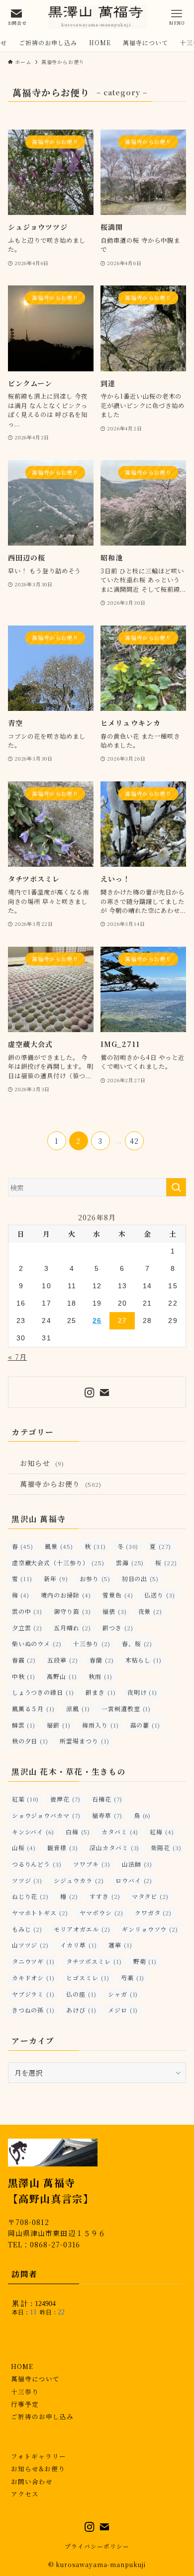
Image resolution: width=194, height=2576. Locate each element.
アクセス (25, 2494)
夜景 (150, 1611)
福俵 (115, 1611)
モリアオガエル (82, 1929)
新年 (56, 1578)
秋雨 (100, 1676)
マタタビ (150, 1896)
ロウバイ (134, 1880)
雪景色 (118, 1595)
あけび (81, 2010)
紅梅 (162, 1832)
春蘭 (102, 1660)
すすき (105, 1896)
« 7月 (18, 1357)
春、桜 (137, 1643)
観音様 (63, 1847)
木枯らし (144, 1660)
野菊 (145, 1961)
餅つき (118, 1628)
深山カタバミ (115, 1847)
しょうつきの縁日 (43, 1692)
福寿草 (107, 1815)
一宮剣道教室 (126, 1708)
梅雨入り (100, 1725)
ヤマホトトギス (40, 1913)
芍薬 (133, 1978)
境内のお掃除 (66, 1595)
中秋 (24, 1676)
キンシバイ (33, 1832)
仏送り (160, 1595)
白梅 (78, 1832)
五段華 (63, 1660)
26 (97, 1321)
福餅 (59, 1725)
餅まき (101, 1692)
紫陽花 (166, 1847)
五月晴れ (72, 1628)
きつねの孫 (34, 2010)
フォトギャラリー (39, 2456)
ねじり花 (31, 1896)
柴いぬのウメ (37, 1643)
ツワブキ (92, 1864)
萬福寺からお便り (61, 1484)
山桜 (24, 1847)
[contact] (104, 1392)
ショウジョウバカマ (46, 1815)
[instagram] (90, 1392)
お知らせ (42, 1463)
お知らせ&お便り (38, 2469)
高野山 (62, 1676)
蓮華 (120, 1945)
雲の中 (27, 1611)
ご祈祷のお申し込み (42, 2416)
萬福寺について (35, 2379)
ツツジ (27, 1880)
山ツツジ (31, 1945)
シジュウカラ (79, 1880)
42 (134, 1141)
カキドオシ (34, 1978)
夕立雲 (27, 1628)
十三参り (92, 1643)
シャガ (123, 1994)
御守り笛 (72, 1611)
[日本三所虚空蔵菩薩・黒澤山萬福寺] (97, 17)
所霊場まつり (85, 1741)
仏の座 (81, 1994)
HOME (22, 2366)
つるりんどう (37, 1864)
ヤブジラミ (34, 1994)
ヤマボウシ (101, 1913)
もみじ (27, 1929)
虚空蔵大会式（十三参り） (58, 1563)
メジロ (123, 2010)
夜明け (143, 1692)
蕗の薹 (145, 1725)
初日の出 (141, 1578)
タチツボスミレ (94, 1961)
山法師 (137, 1864)
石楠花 (107, 1799)
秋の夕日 (30, 1741)
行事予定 (25, 2404)
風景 (59, 1546)
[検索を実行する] (176, 1187)
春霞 (24, 1660)
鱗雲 (24, 1725)
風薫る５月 (34, 1708)
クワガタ (153, 1913)
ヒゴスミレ (88, 1978)
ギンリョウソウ (150, 1929)
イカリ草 (79, 1945)
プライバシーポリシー (97, 2546)
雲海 (130, 1563)
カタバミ (120, 1832)
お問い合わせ (32, 2481)
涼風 (78, 1708)
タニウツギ (34, 1961)
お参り (95, 1578)
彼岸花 (65, 1799)
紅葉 (26, 1799)
